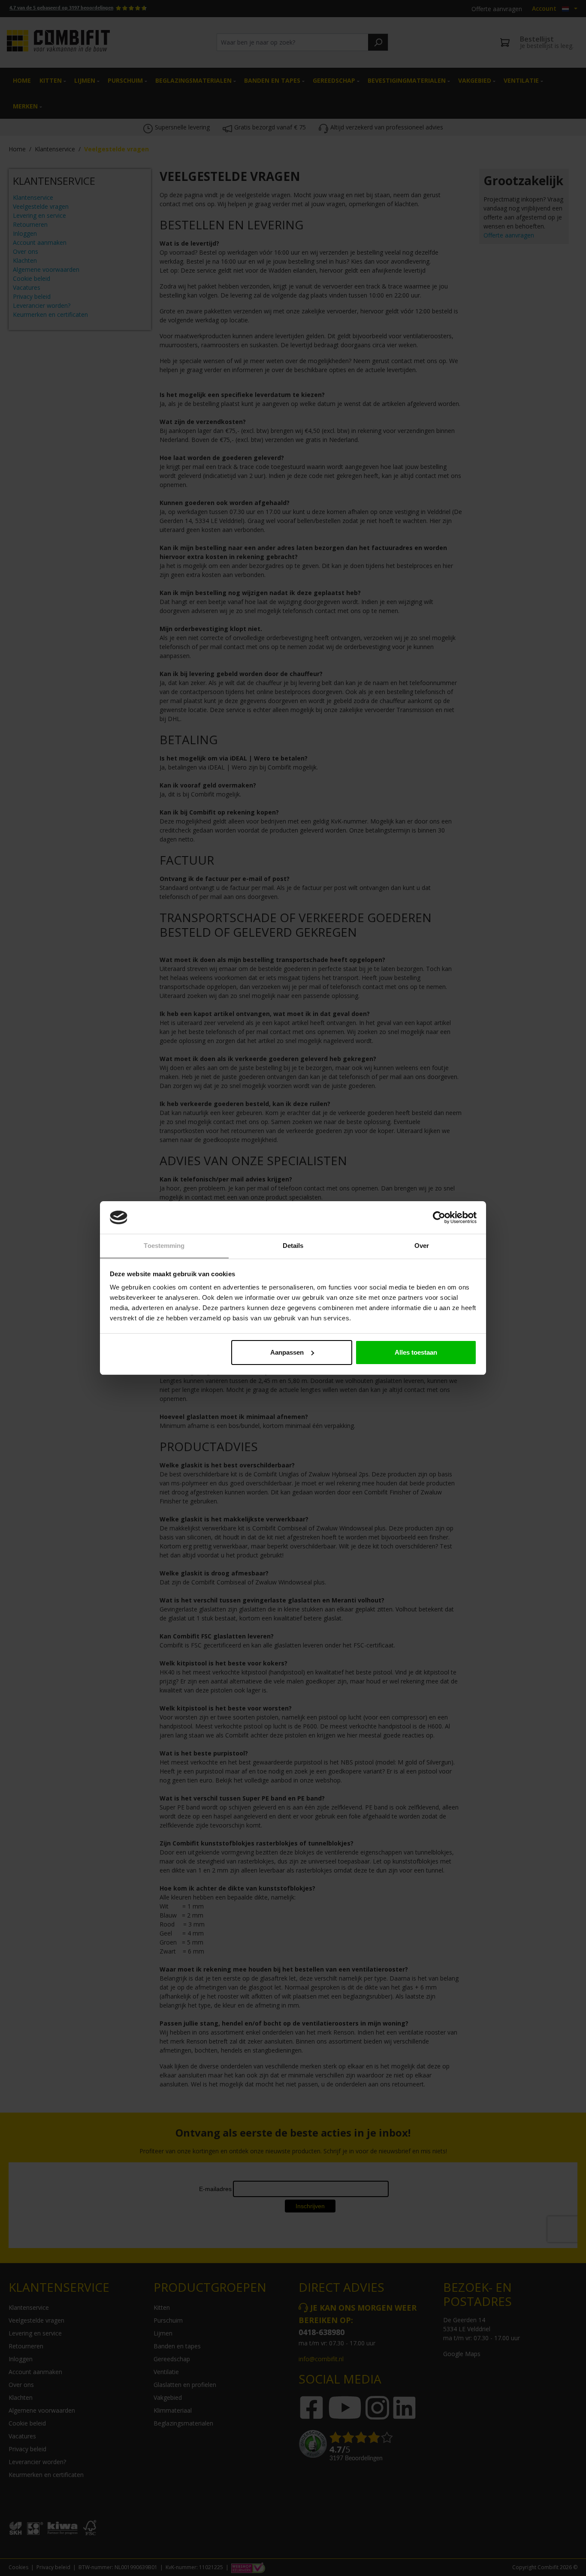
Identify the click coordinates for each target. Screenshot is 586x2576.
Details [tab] (293, 1246)
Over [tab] (422, 1246)
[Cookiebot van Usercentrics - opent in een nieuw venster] (439, 1217)
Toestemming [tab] (164, 1246)
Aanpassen (287, 1352)
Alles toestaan (416, 1352)
